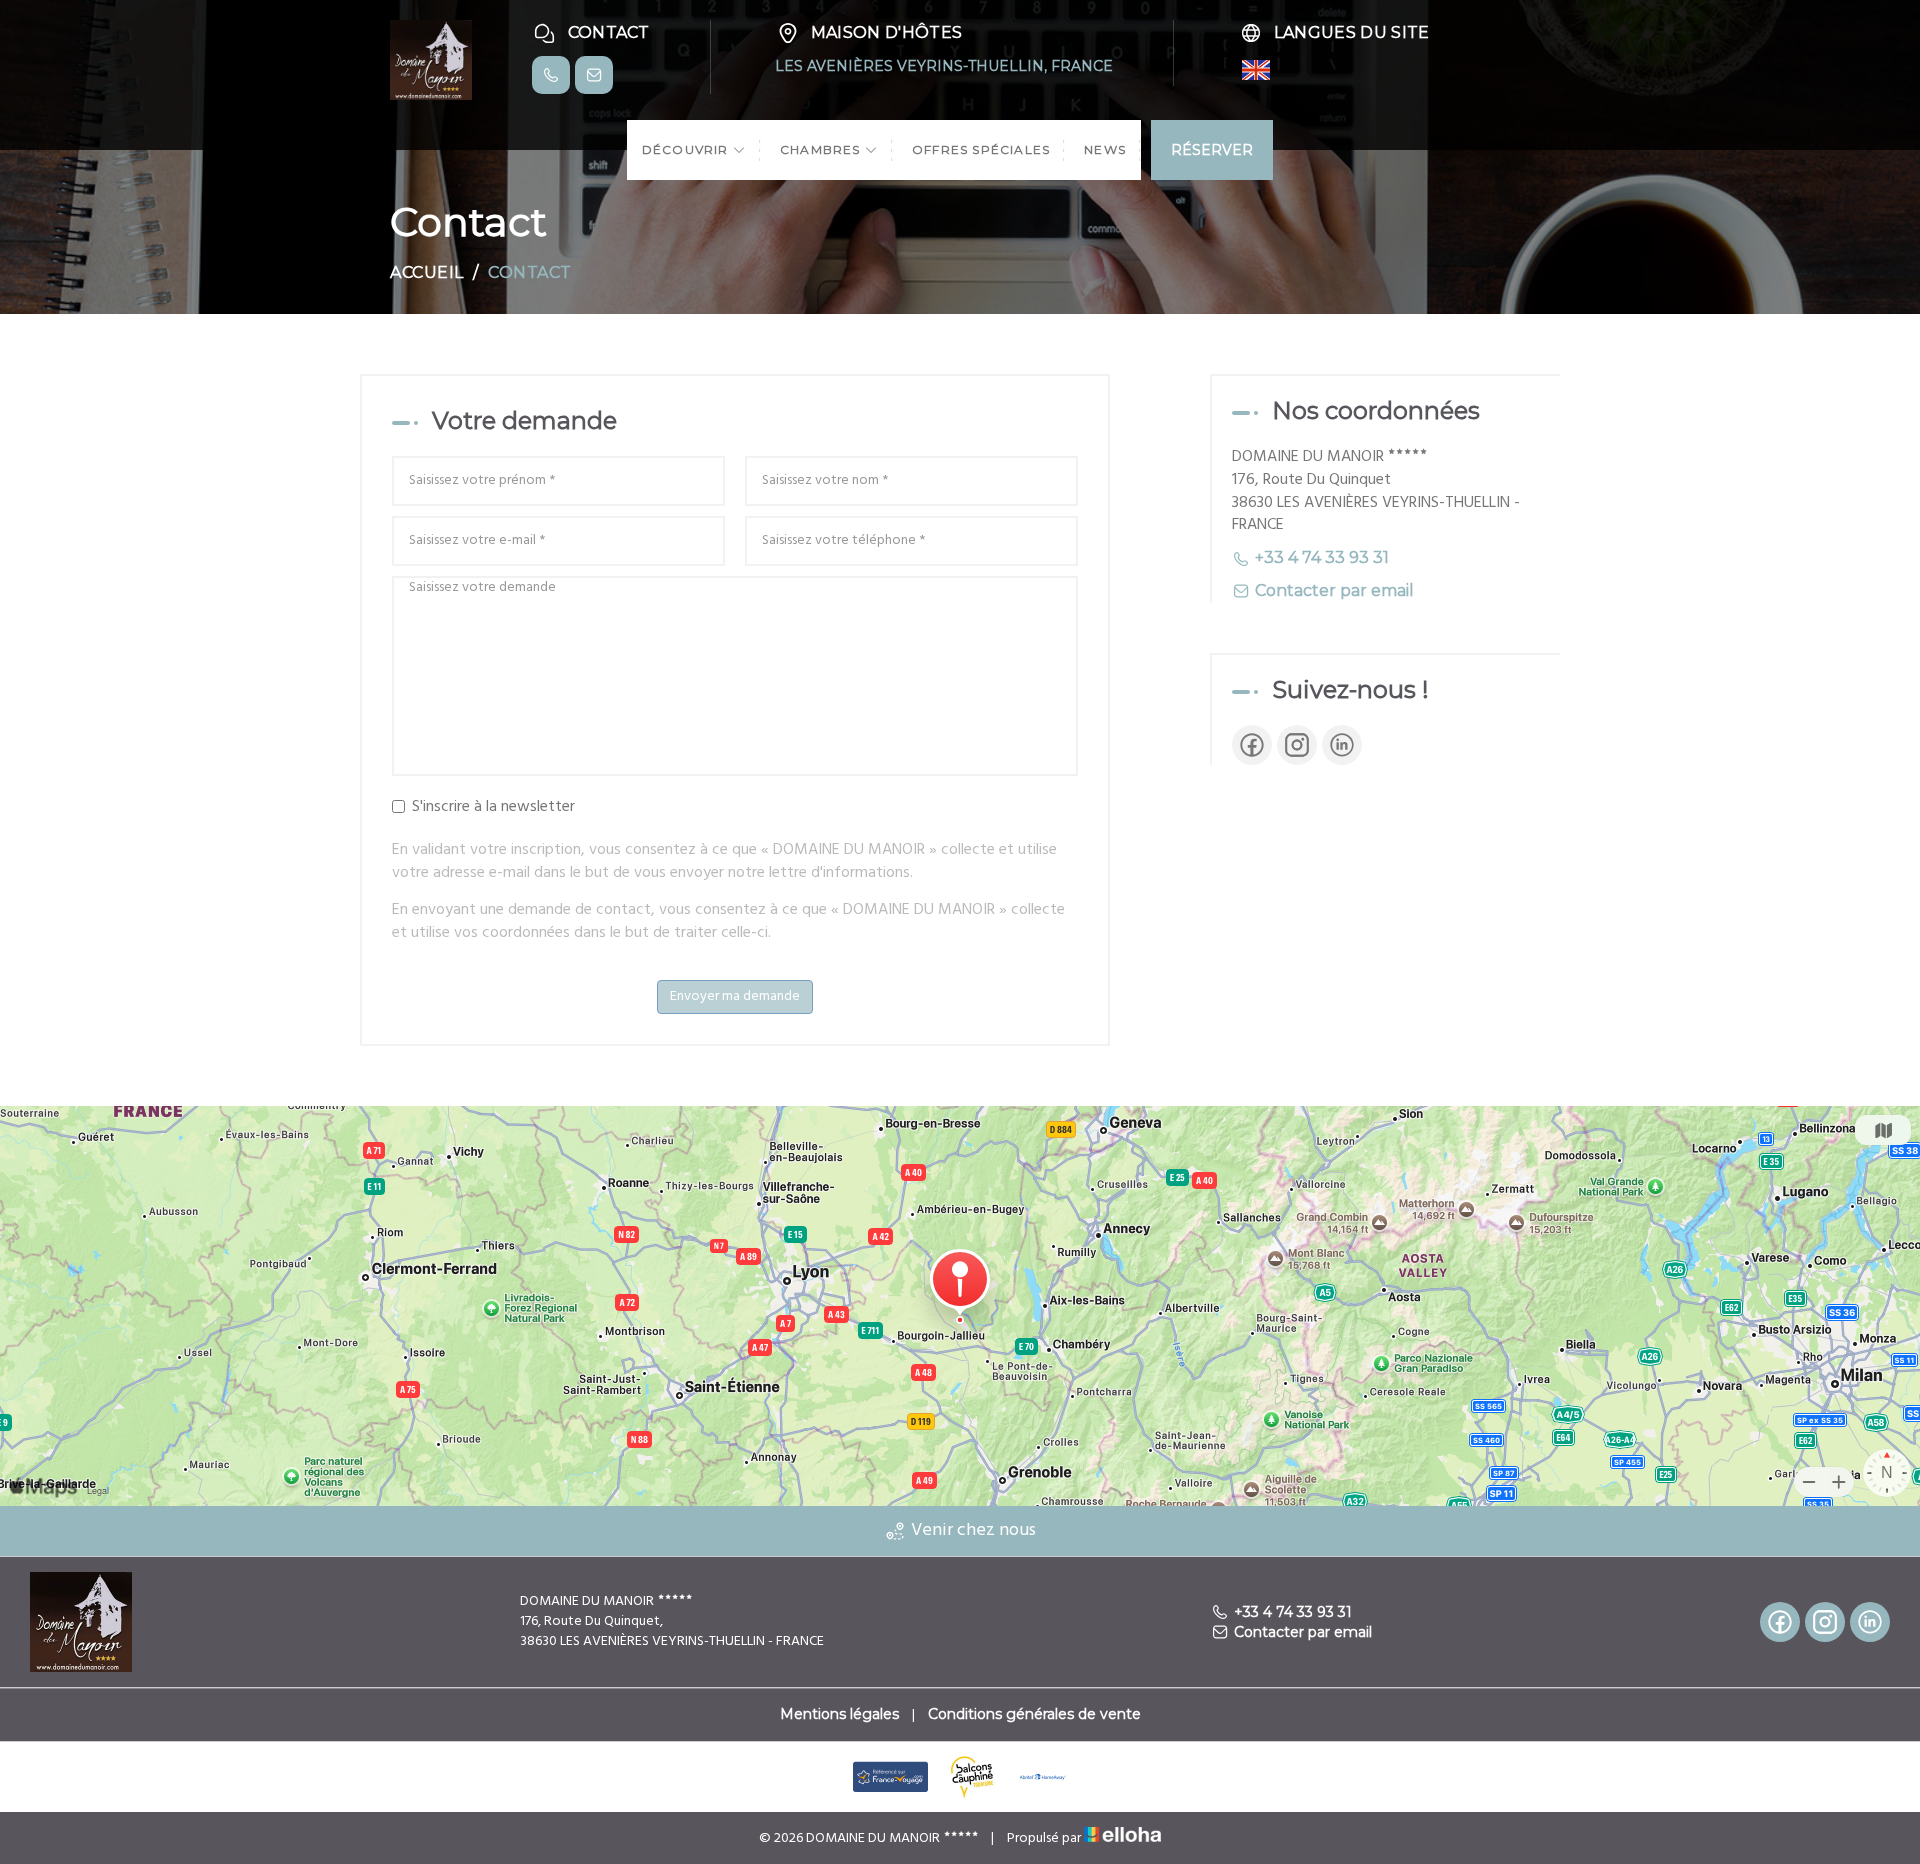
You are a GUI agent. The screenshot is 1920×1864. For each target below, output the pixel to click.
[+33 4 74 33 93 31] (551, 75)
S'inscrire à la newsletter (493, 807)
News (1105, 149)
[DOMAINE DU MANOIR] (431, 58)
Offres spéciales (981, 149)
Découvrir (687, 149)
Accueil (427, 272)
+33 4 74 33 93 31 (1293, 1612)
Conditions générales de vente (1034, 1714)
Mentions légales (839, 1714)
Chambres (822, 149)
